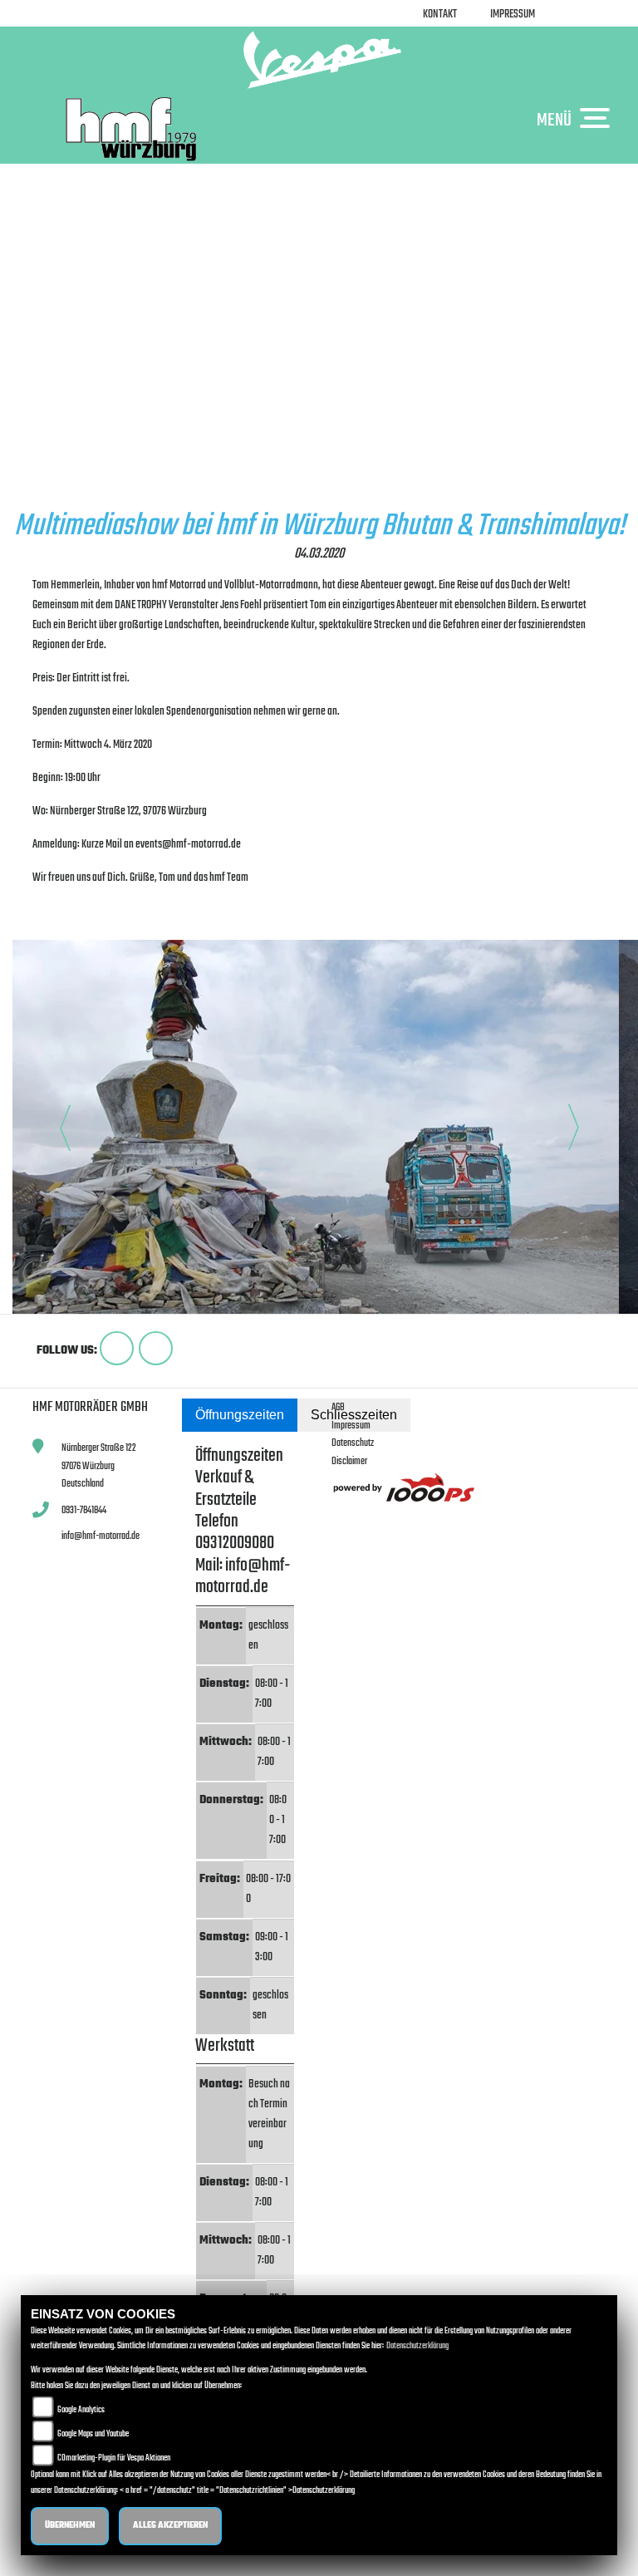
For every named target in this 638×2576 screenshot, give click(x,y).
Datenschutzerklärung (417, 2346)
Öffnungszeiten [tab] (240, 1415)
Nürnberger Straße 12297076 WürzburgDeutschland (99, 1466)
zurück (50, 921)
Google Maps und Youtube (93, 2434)
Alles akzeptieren (170, 2526)
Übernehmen (70, 2526)
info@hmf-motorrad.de (101, 1536)
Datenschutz (353, 1443)
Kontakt (440, 15)
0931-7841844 (84, 1510)
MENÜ (554, 120)
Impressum (513, 15)
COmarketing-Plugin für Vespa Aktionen (114, 2458)
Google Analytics (81, 2410)
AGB (338, 1407)
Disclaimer (349, 1461)
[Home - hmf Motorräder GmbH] (319, 60)
